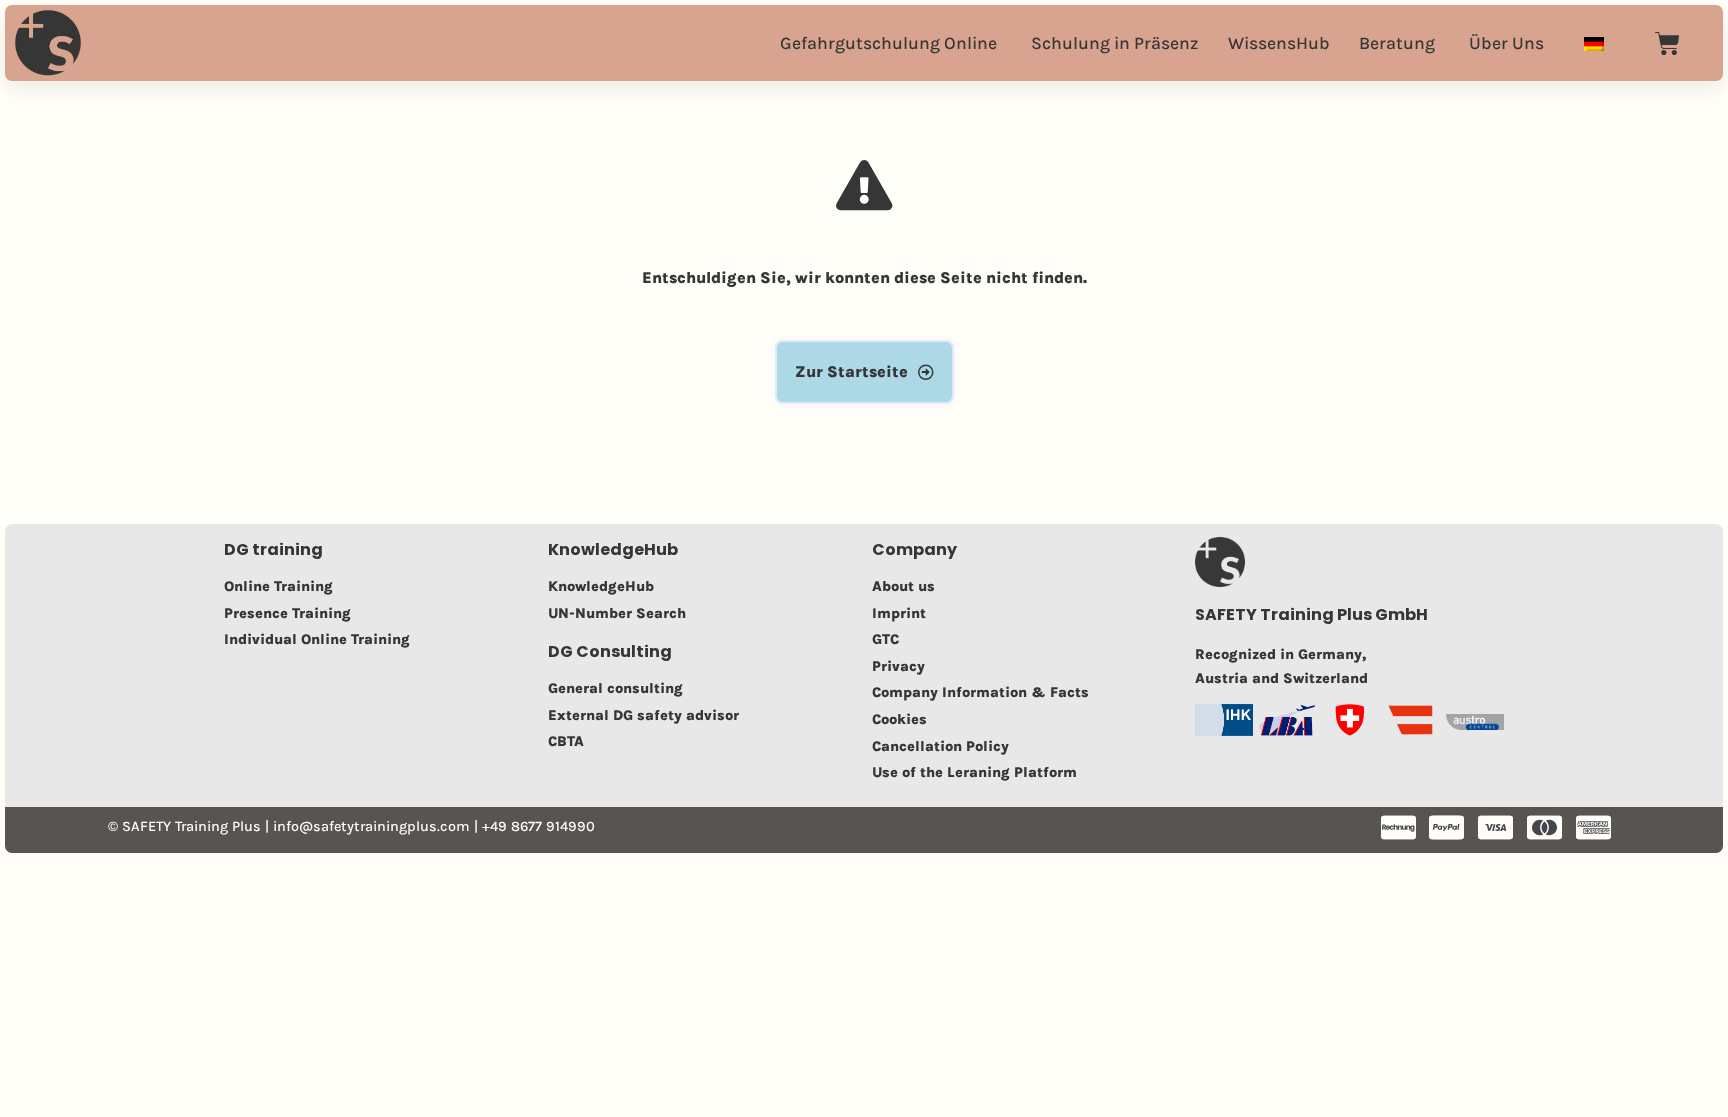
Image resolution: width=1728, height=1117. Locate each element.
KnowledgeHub (613, 549)
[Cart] (1667, 43)
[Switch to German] (1594, 42)
